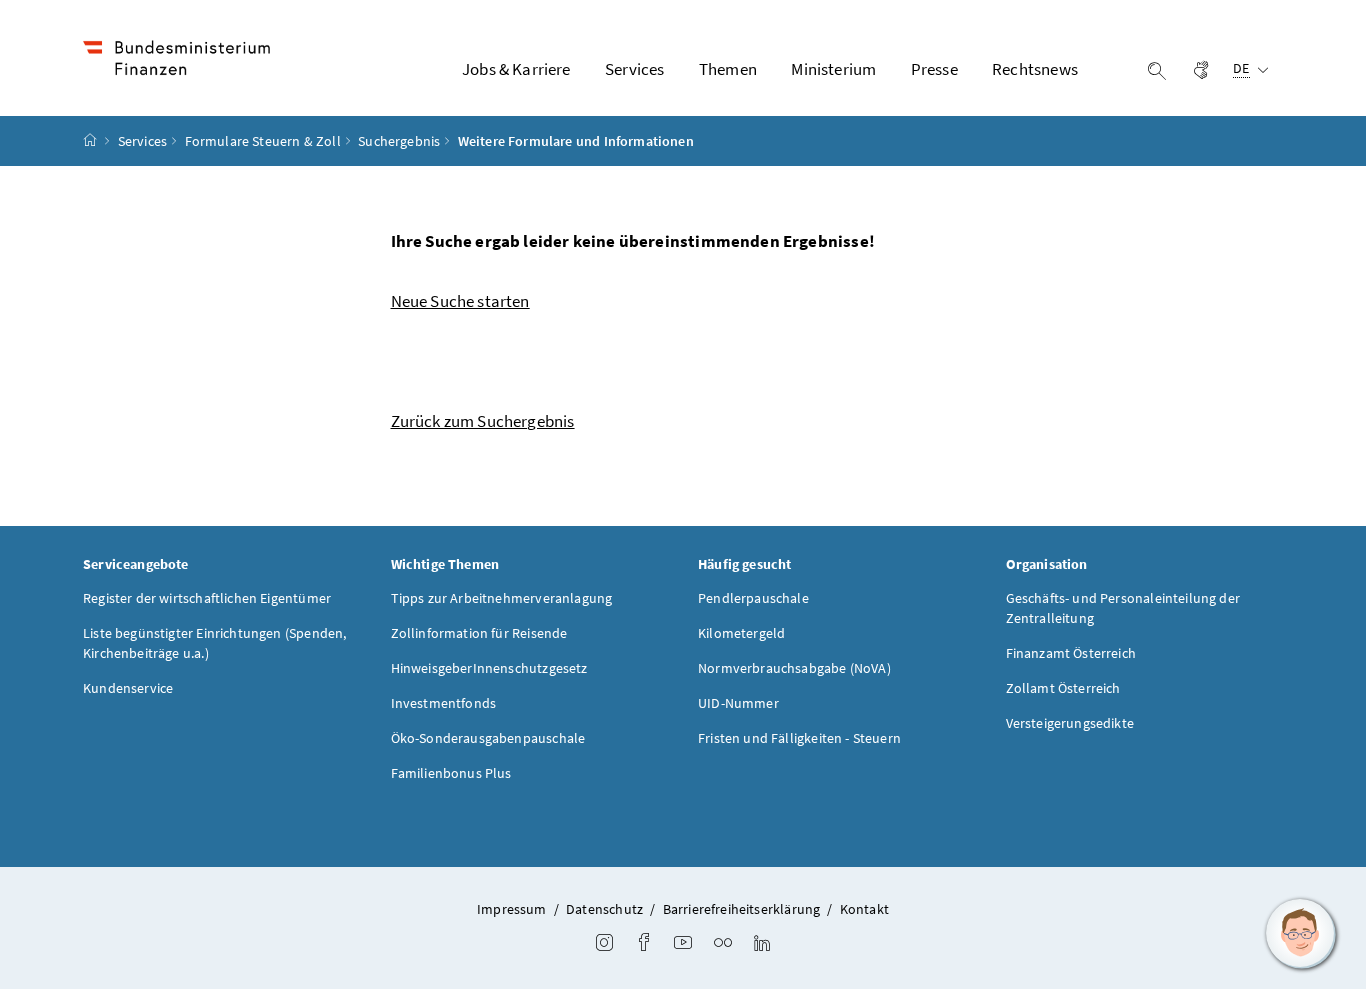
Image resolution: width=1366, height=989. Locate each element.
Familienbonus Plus (451, 773)
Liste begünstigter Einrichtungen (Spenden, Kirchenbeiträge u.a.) (214, 643)
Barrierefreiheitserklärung (742, 909)
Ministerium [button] (833, 69)
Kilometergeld (741, 633)
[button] (1301, 934)
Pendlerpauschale (753, 598)
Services (142, 141)
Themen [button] (728, 69)
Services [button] (634, 69)
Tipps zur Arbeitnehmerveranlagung (502, 598)
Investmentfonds (444, 703)
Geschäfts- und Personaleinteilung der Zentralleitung (1123, 608)
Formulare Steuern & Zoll (263, 141)
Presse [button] (934, 69)
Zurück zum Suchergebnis (483, 421)
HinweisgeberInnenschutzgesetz (489, 668)
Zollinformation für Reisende (479, 633)
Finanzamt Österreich (1071, 653)
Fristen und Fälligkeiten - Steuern (799, 738)
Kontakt (864, 909)
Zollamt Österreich (1063, 688)
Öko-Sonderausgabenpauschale (488, 738)
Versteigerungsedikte (1070, 723)
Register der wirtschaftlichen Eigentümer (207, 598)
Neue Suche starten (460, 301)
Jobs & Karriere (516, 69)
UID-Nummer (738, 703)
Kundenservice (128, 688)
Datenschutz (604, 909)
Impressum (512, 909)
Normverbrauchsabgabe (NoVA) (794, 668)
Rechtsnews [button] (1035, 69)
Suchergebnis (399, 141)
